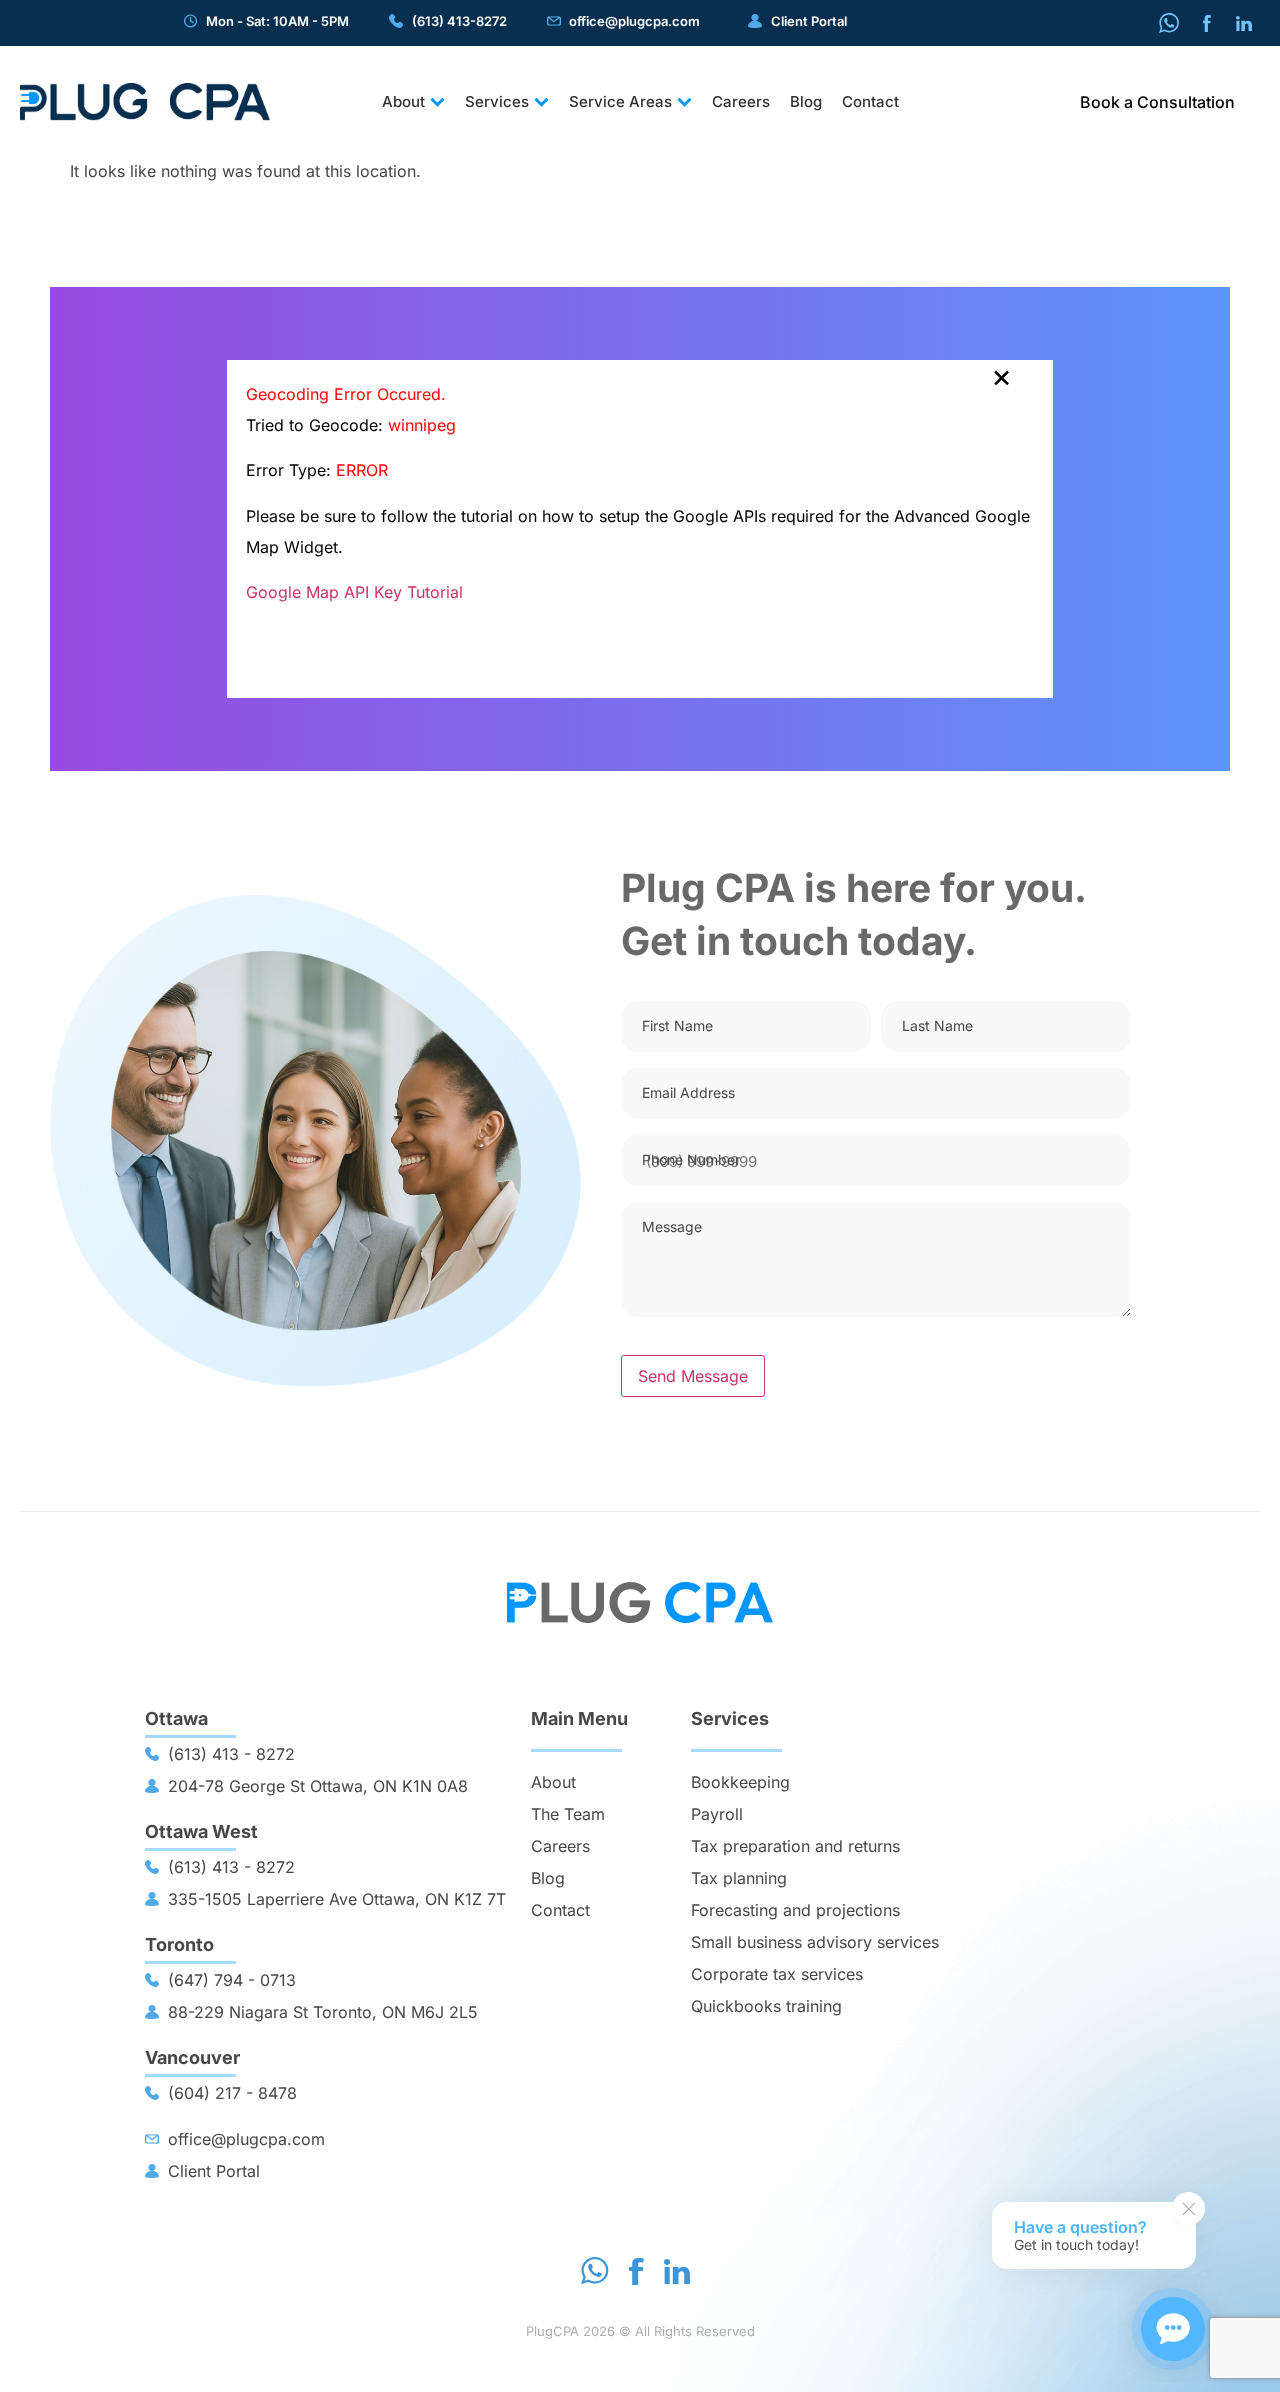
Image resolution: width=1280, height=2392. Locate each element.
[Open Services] (541, 102)
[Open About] (437, 102)
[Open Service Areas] (684, 102)
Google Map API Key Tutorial (354, 592)
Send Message (693, 1376)
